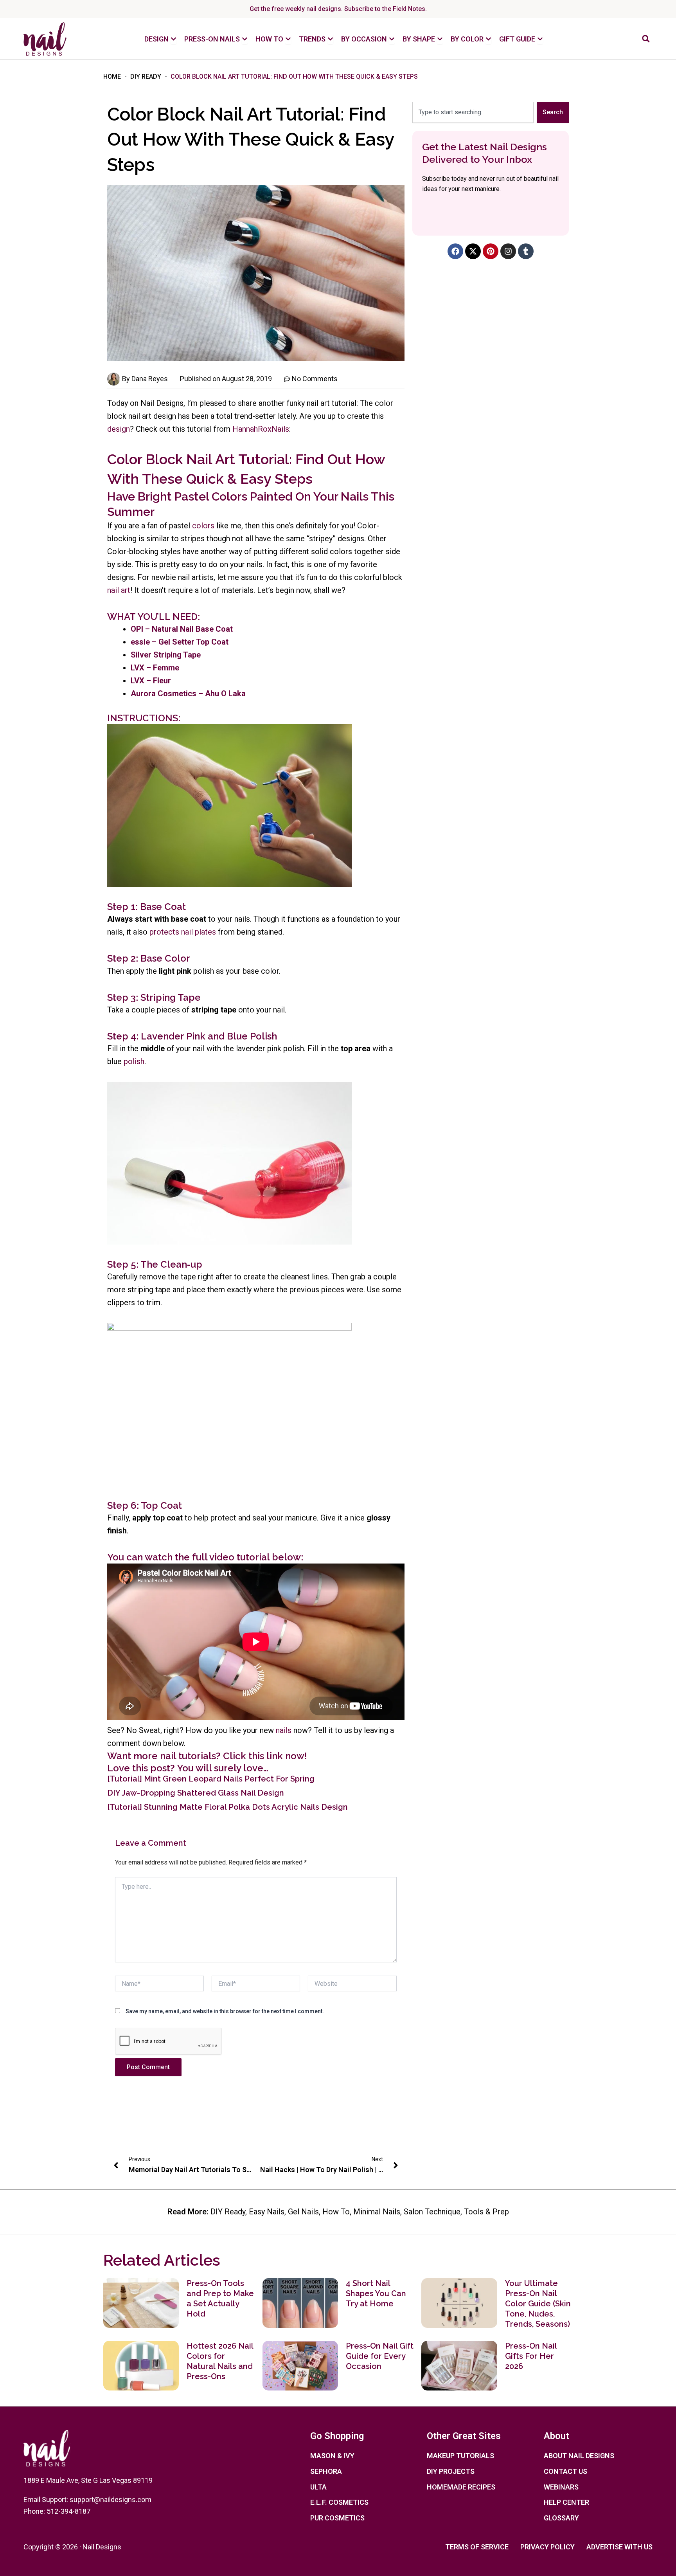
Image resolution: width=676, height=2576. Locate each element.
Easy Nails (267, 2212)
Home (112, 77)
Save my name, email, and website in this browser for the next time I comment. (225, 2011)
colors (203, 526)
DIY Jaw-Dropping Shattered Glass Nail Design (196, 1793)
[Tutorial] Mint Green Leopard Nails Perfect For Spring (211, 1779)
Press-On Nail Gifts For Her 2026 (531, 2356)
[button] (646, 39)
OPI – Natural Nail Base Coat (182, 629)
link (275, 1756)
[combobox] (473, 112)
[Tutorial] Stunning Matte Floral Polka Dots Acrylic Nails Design (227, 1807)
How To (336, 2212)
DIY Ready (146, 77)
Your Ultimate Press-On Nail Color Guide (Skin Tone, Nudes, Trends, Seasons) (538, 2304)
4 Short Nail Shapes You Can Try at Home (376, 2293)
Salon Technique (432, 2212)
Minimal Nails (377, 2212)
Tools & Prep (486, 2212)
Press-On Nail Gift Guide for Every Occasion (380, 2356)
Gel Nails (303, 2212)
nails (284, 1730)
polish (134, 1061)
